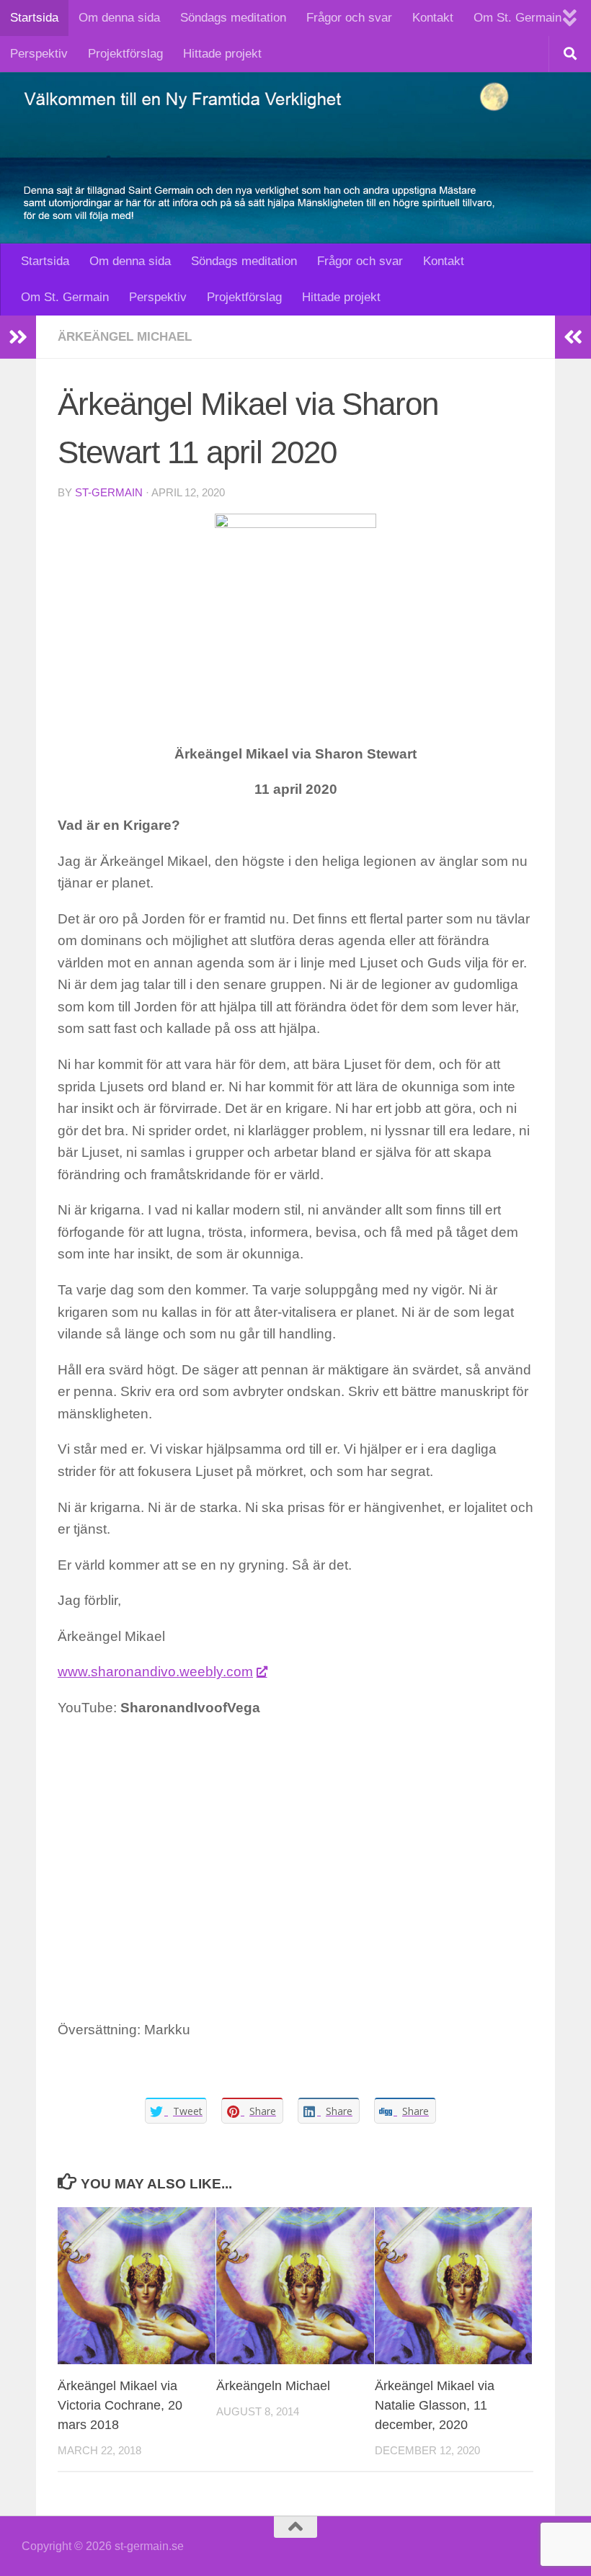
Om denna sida (119, 18)
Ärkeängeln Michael (273, 2386)
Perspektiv (39, 54)
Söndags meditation (233, 18)
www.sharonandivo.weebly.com (155, 1672)
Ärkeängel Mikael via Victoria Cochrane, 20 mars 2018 (120, 2405)
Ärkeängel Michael (125, 337)
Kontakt (433, 18)
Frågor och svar (349, 18)
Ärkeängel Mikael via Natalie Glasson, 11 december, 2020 (435, 2405)
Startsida (34, 18)
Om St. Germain (517, 18)
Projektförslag (125, 54)
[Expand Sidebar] (18, 337)
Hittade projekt (222, 54)
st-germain (109, 493)
